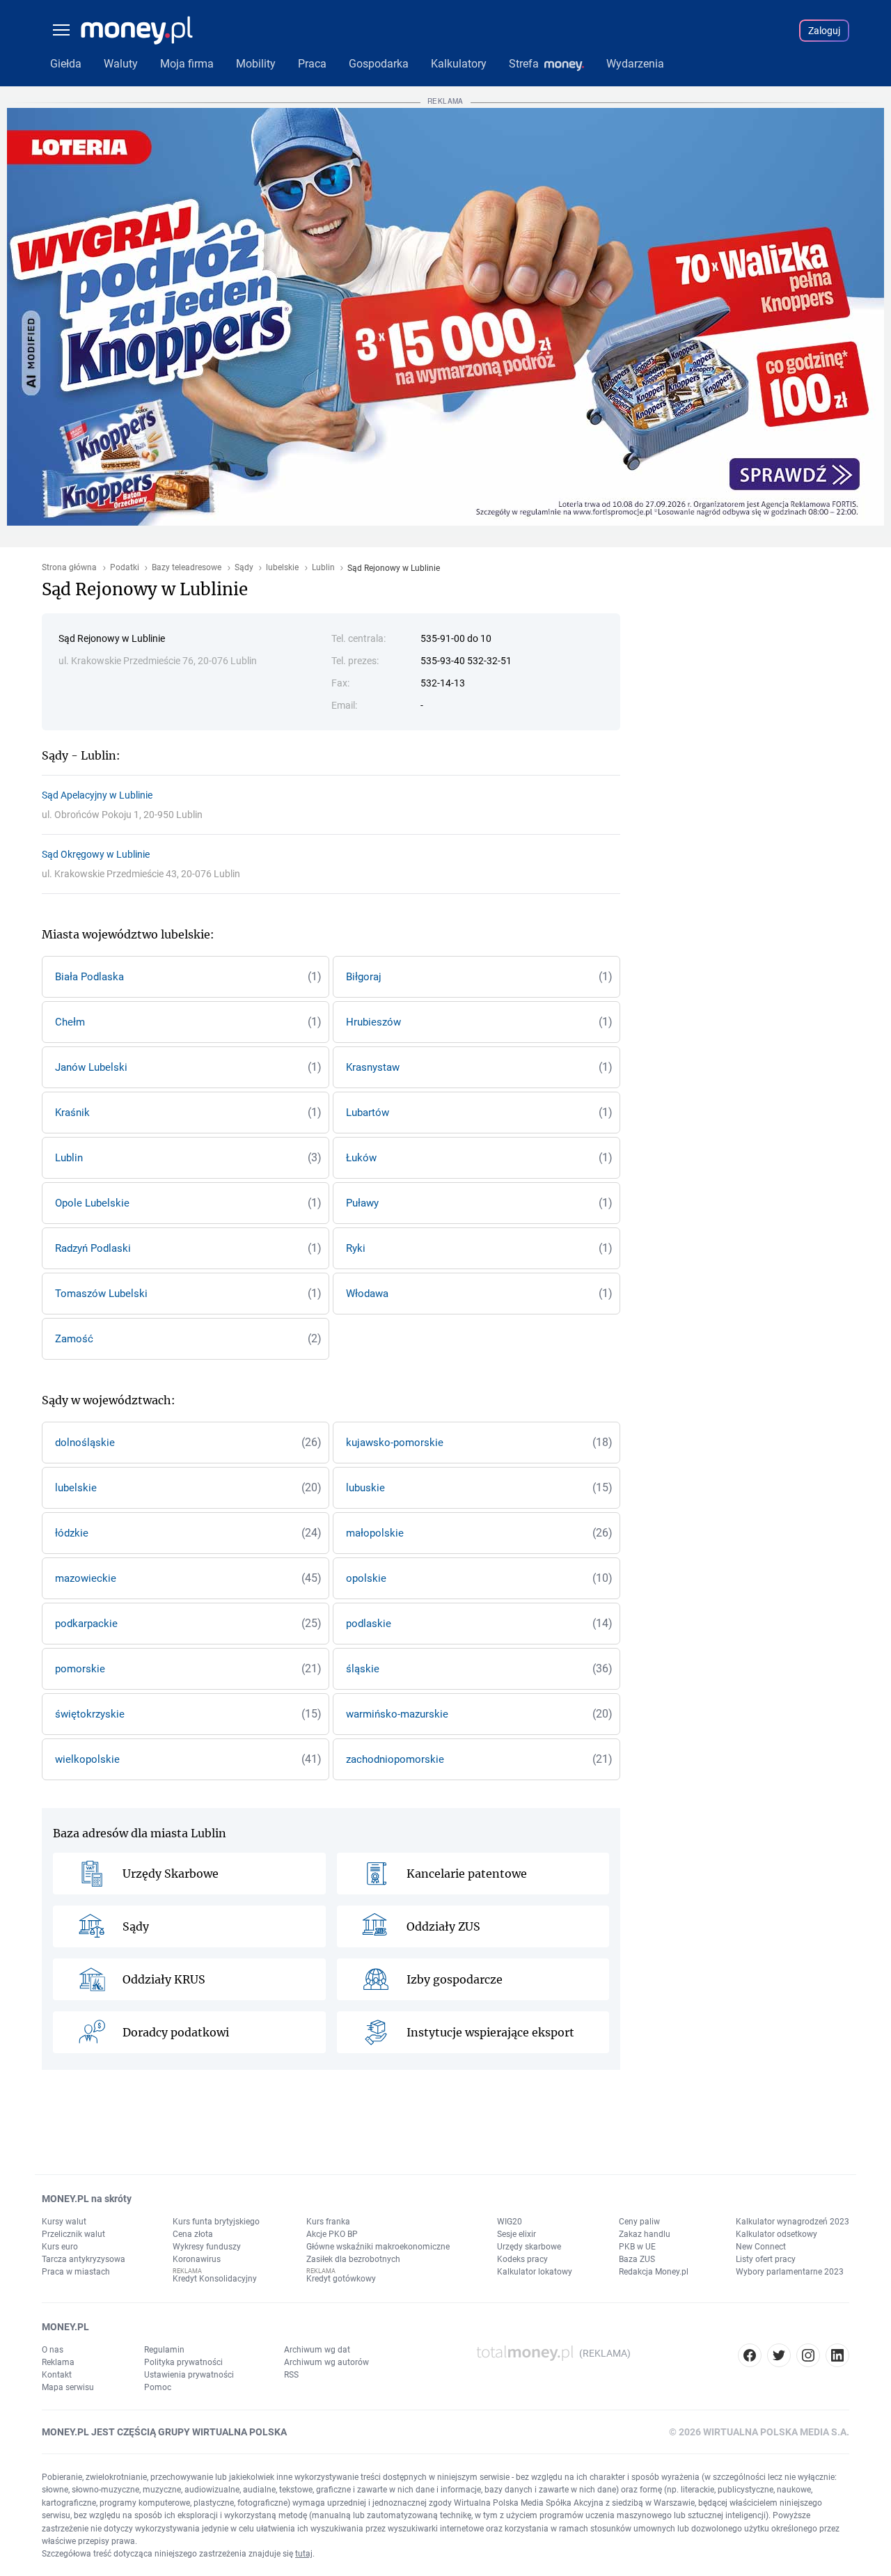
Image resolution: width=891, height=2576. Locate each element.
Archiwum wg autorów (326, 2362)
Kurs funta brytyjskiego (216, 2222)
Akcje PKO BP (332, 2234)
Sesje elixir (517, 2234)
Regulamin (164, 2350)
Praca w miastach (76, 2272)
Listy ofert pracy (766, 2259)
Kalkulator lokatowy (535, 2272)
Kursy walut (64, 2222)
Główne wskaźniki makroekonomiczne (378, 2247)
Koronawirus (197, 2259)
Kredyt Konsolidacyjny (215, 2279)
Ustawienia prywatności (189, 2375)
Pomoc (158, 2387)
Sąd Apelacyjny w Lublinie (97, 795)
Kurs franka (328, 2222)
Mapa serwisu (68, 2387)
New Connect (761, 2247)
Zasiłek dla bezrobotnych (353, 2259)
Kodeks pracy (522, 2259)
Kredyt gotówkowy (341, 2279)
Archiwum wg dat (317, 2350)
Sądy (244, 568)
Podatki (125, 568)
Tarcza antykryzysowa (84, 2259)
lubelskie (282, 568)
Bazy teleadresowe (187, 568)
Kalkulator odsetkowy (776, 2234)
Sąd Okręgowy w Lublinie (96, 854)
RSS (291, 2375)
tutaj (304, 2554)
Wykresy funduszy (207, 2247)
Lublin (323, 568)
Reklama (58, 2362)
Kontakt (57, 2375)
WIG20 (510, 2222)
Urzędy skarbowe (529, 2247)
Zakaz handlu (645, 2234)
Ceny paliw (639, 2222)
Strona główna (69, 568)
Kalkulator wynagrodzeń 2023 (793, 2222)
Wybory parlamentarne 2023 (790, 2272)
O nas (53, 2350)
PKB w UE (637, 2247)
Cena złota (193, 2234)
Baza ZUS (637, 2259)
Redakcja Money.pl (654, 2272)
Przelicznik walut (73, 2234)
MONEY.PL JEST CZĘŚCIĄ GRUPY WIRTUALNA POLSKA (164, 2432)
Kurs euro (60, 2247)
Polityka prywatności (183, 2362)
